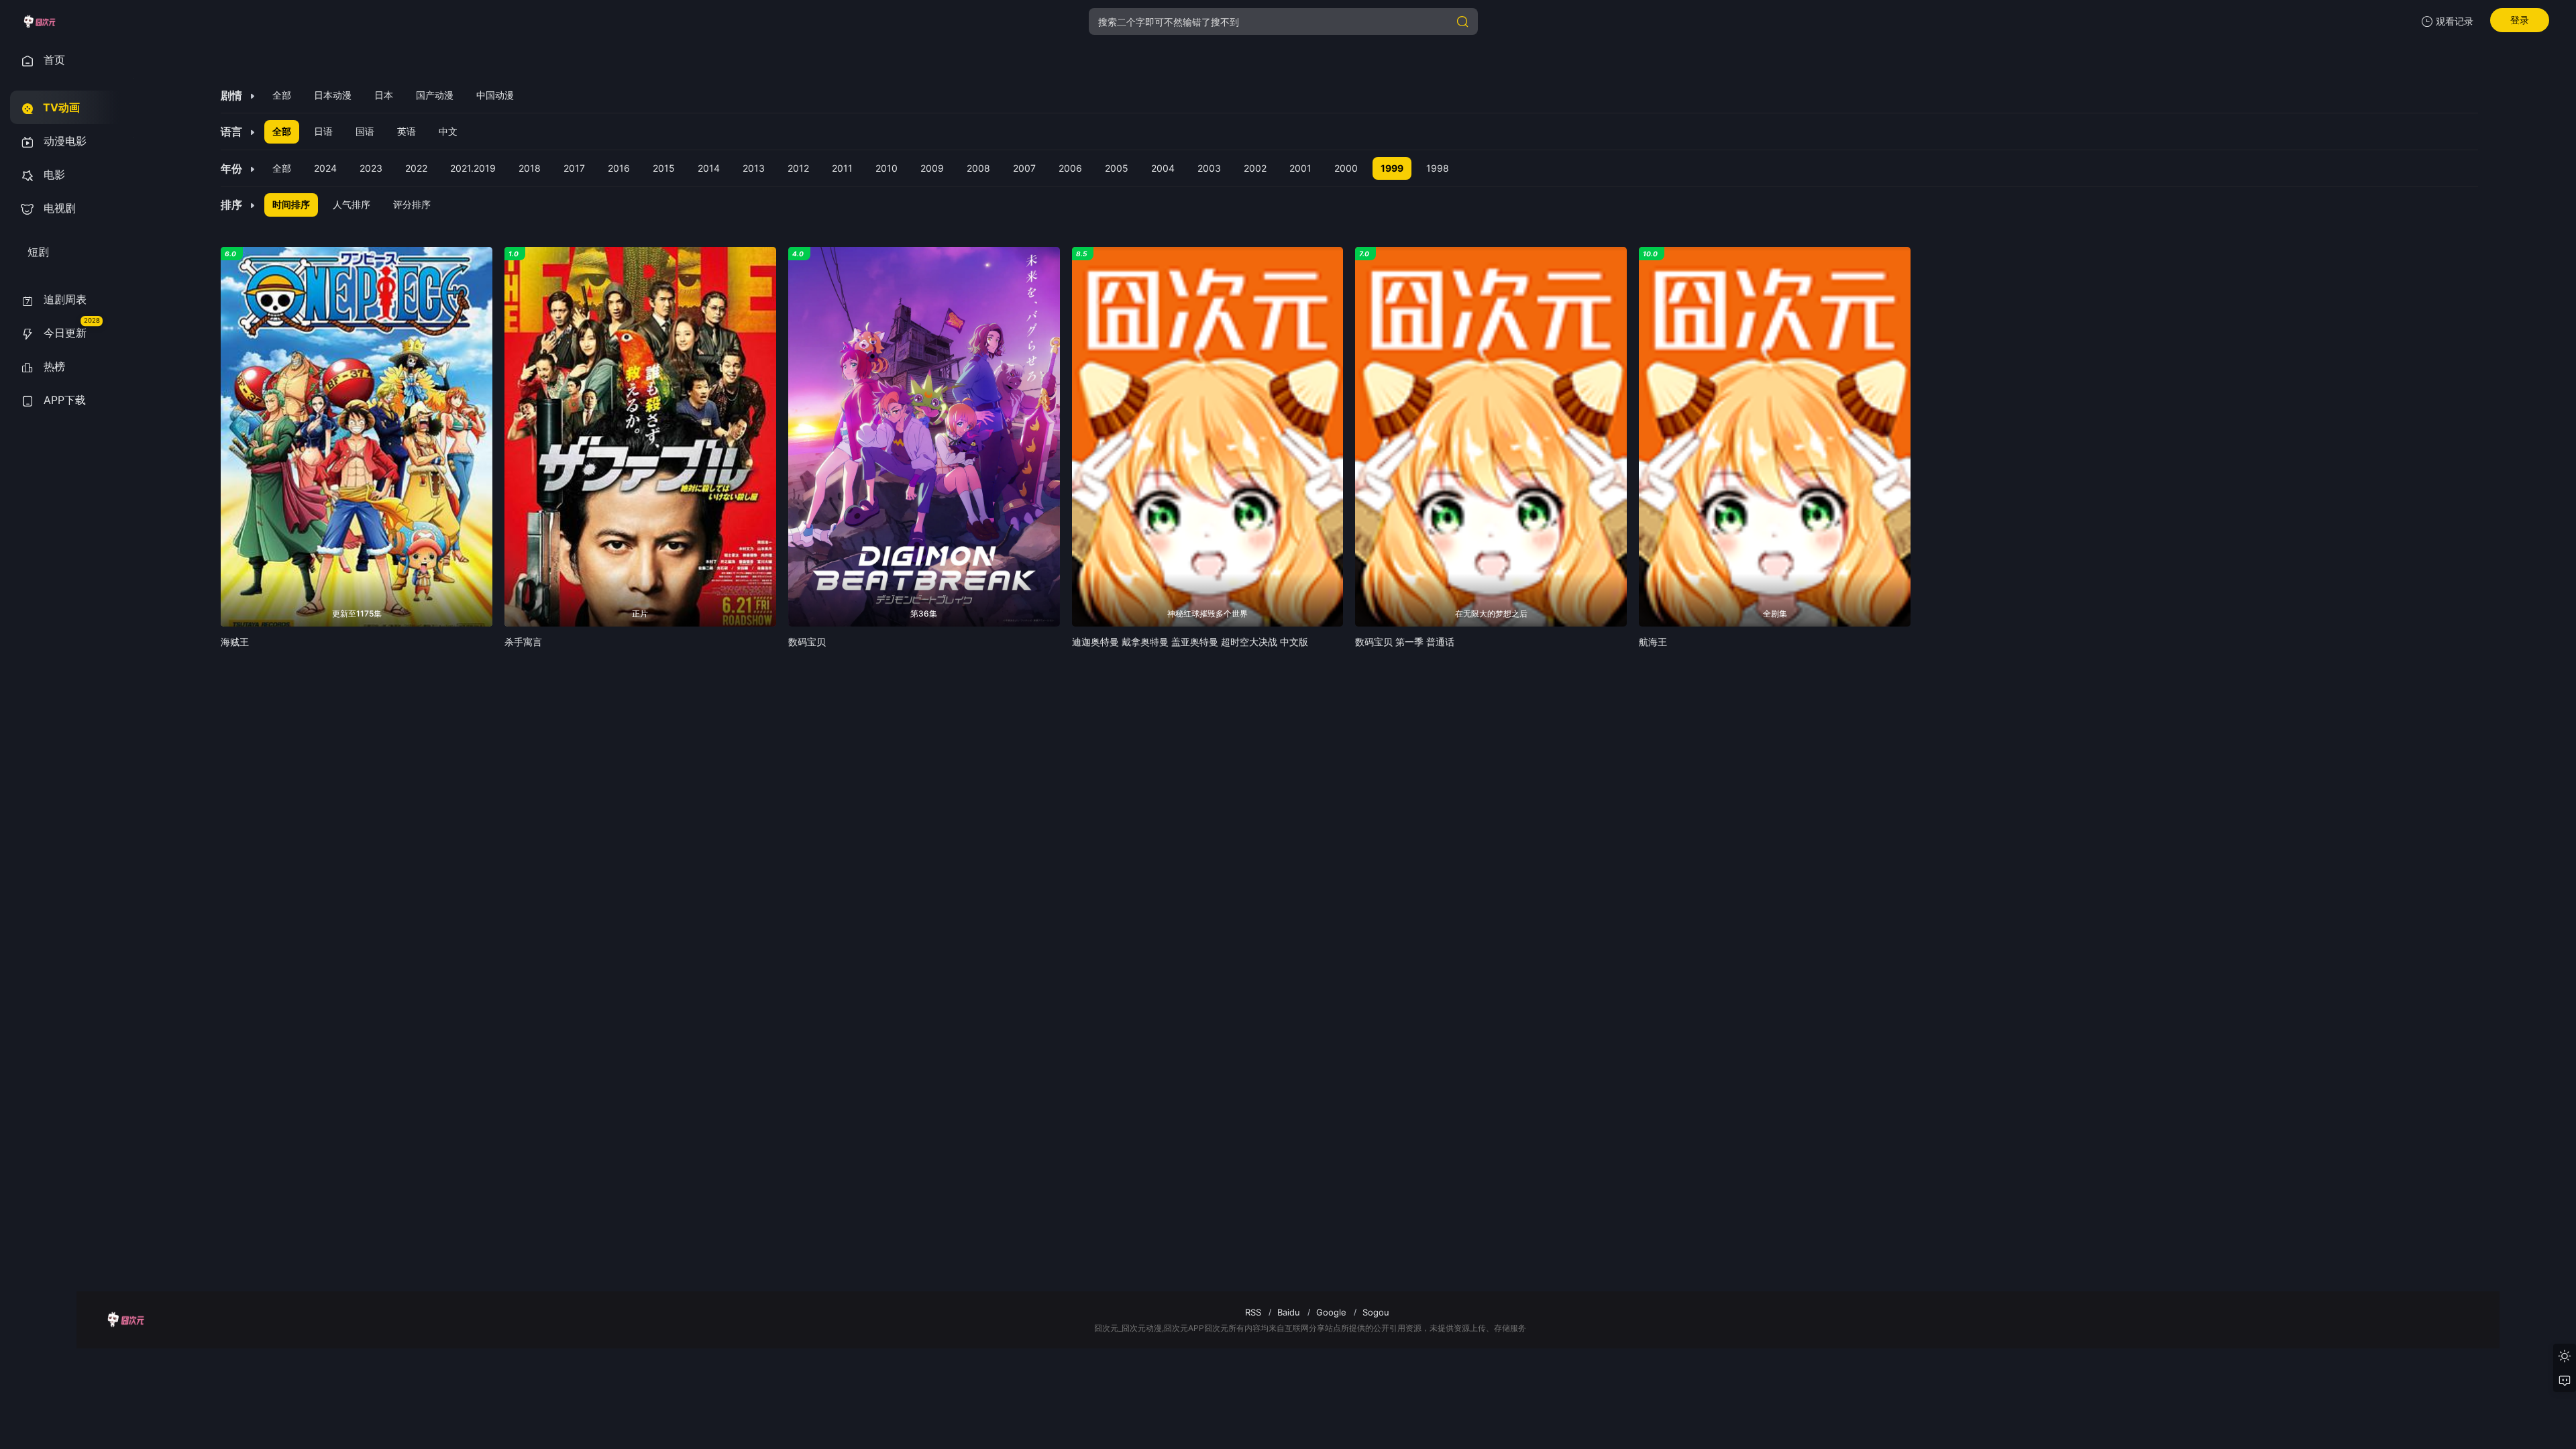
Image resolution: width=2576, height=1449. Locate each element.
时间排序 (291, 204)
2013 (754, 168)
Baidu (1289, 1312)
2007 (1024, 168)
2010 (887, 168)
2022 (416, 168)
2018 (530, 168)
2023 (371, 168)
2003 (1209, 168)
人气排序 (352, 204)
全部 (282, 95)
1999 (1392, 168)
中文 (448, 131)
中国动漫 (495, 95)
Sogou (1376, 1312)
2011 (842, 168)
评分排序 (412, 204)
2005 (1117, 168)
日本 (384, 95)
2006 (1070, 168)
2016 (619, 168)
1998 (1438, 168)
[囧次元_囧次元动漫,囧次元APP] (39, 21)
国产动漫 (435, 95)
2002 (1255, 168)
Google (1331, 1312)
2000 (1346, 168)
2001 (1300, 168)
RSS (1253, 1312)
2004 (1163, 168)
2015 (664, 168)
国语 (365, 131)
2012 (798, 168)
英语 (407, 131)
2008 (978, 168)
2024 (325, 168)
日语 (323, 131)
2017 (574, 168)
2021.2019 (473, 168)
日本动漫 (333, 95)
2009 (932, 168)
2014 (709, 168)
